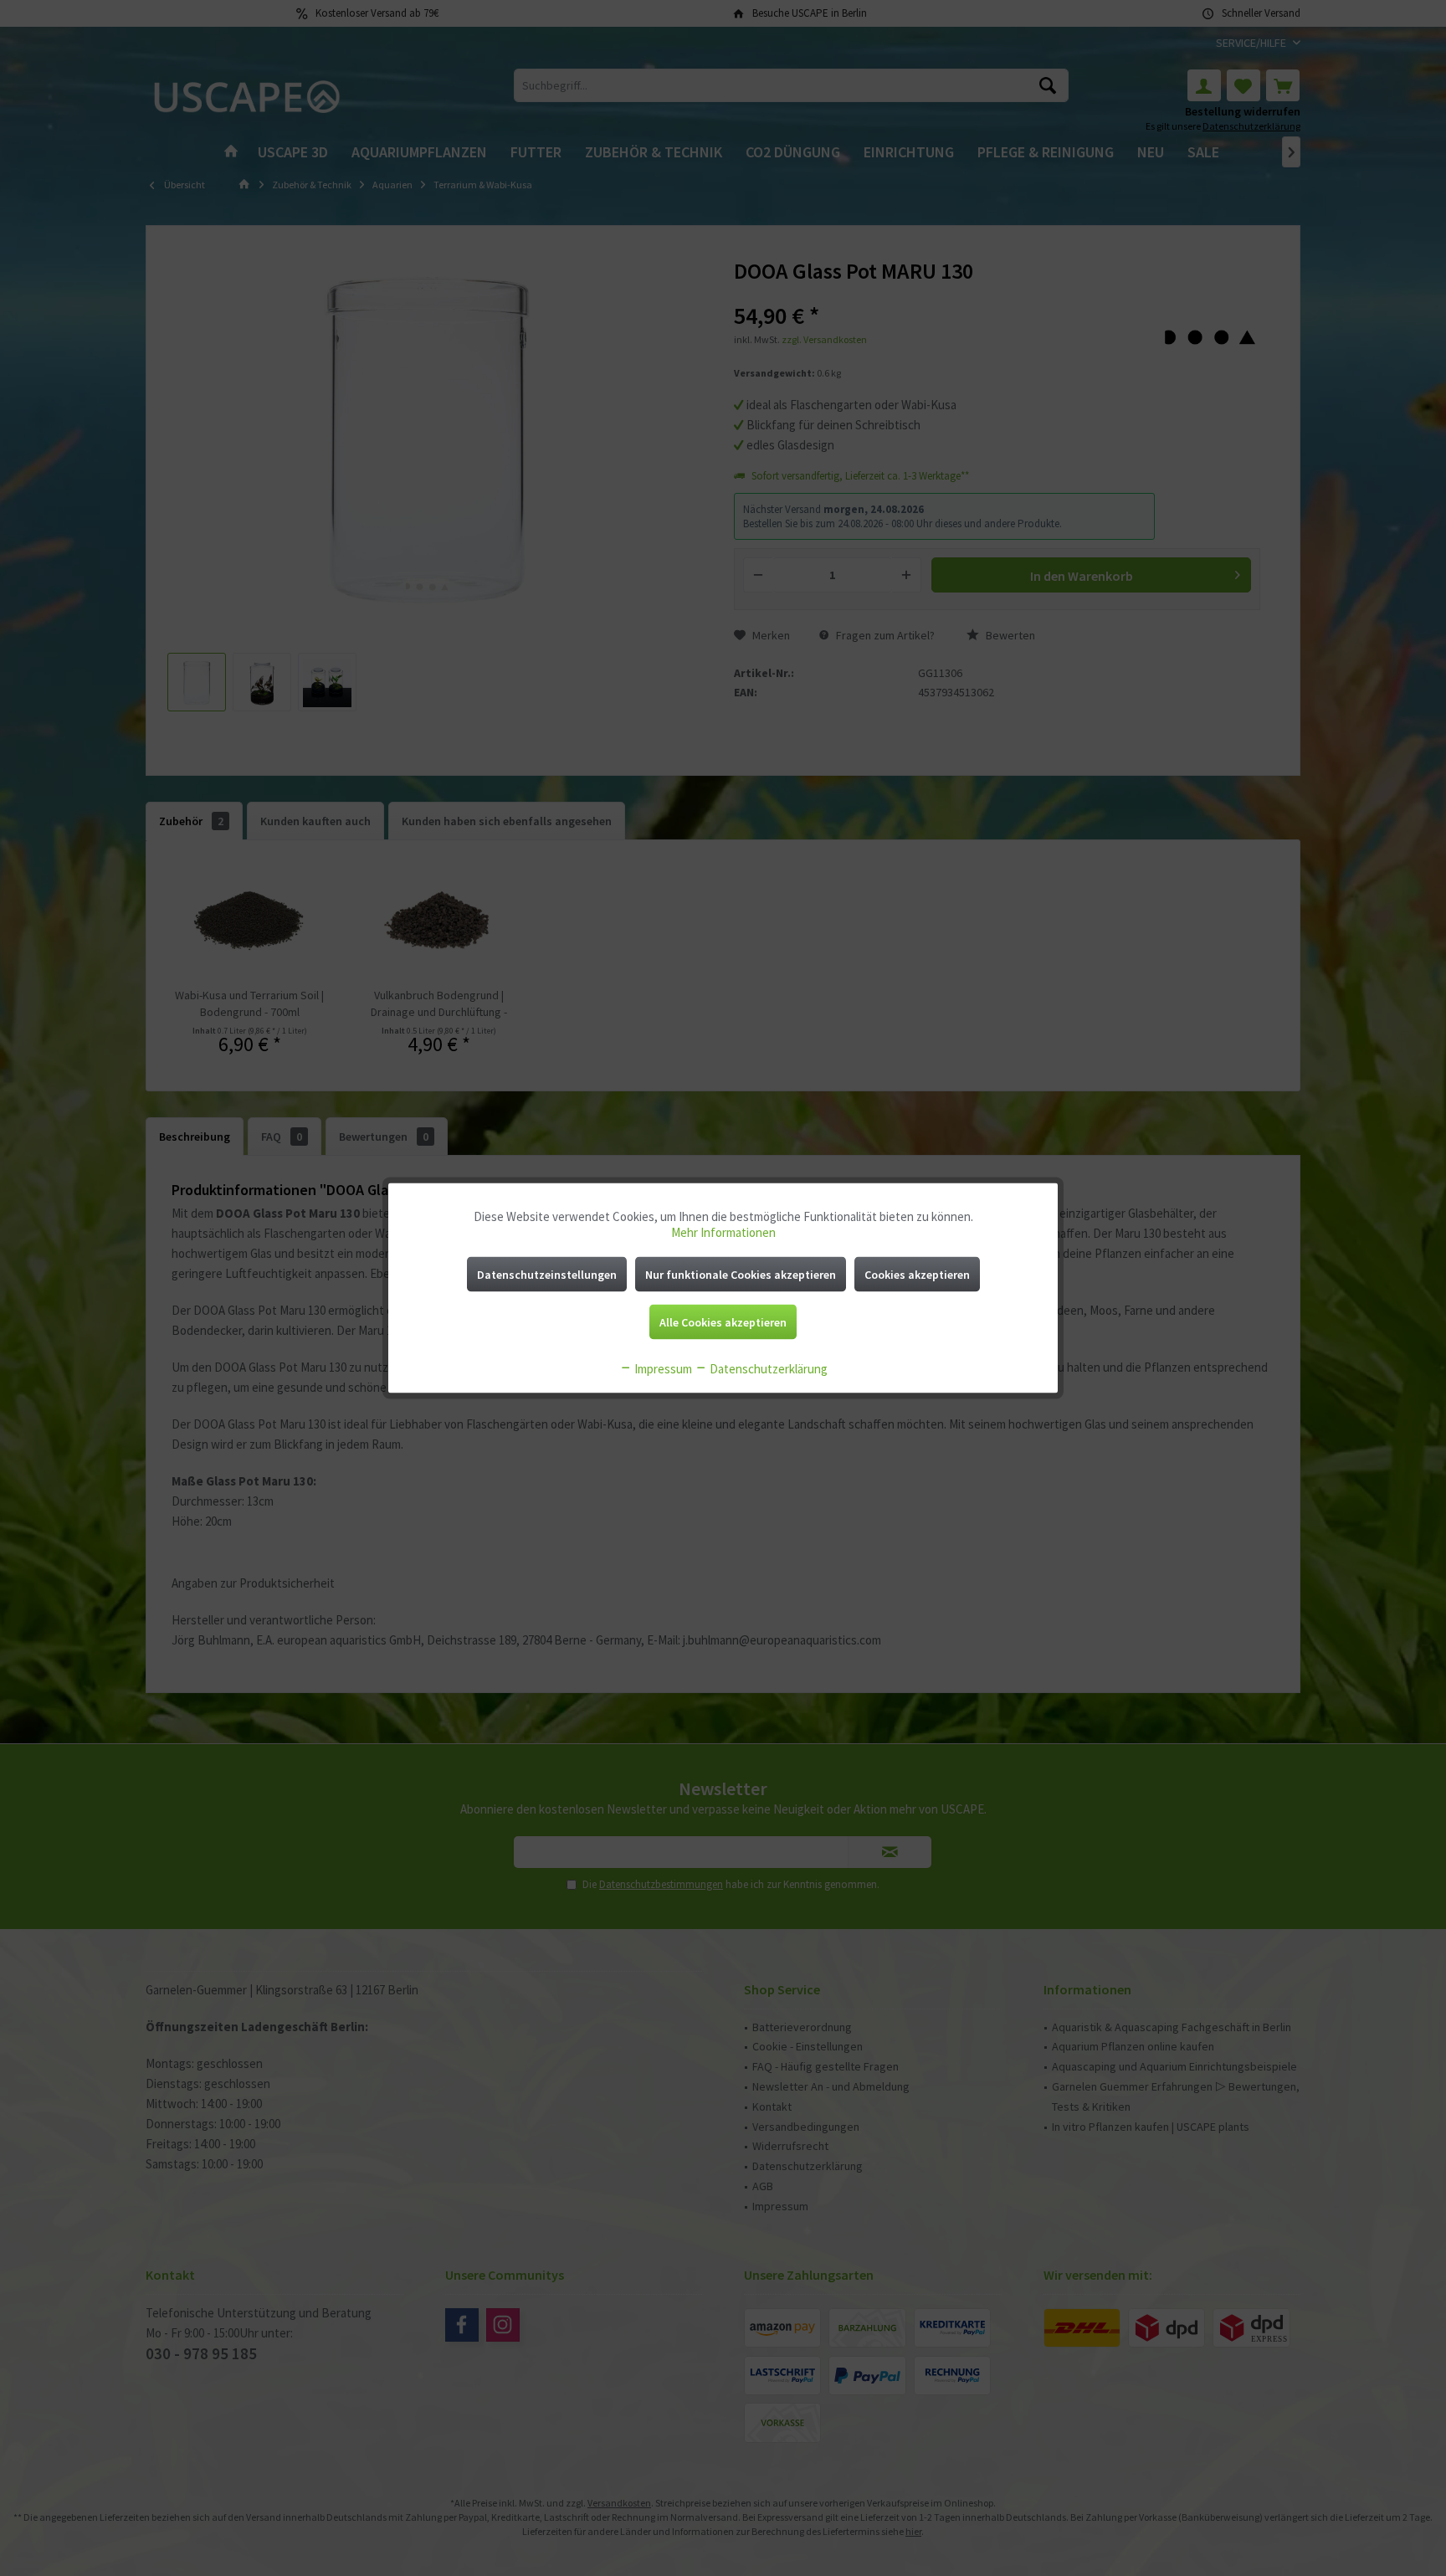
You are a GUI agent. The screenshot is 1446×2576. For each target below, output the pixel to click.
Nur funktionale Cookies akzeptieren (741, 1275)
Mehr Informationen (723, 1232)
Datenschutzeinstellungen (547, 1275)
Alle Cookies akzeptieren (723, 1322)
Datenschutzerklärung (767, 1369)
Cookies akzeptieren (917, 1275)
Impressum (662, 1369)
